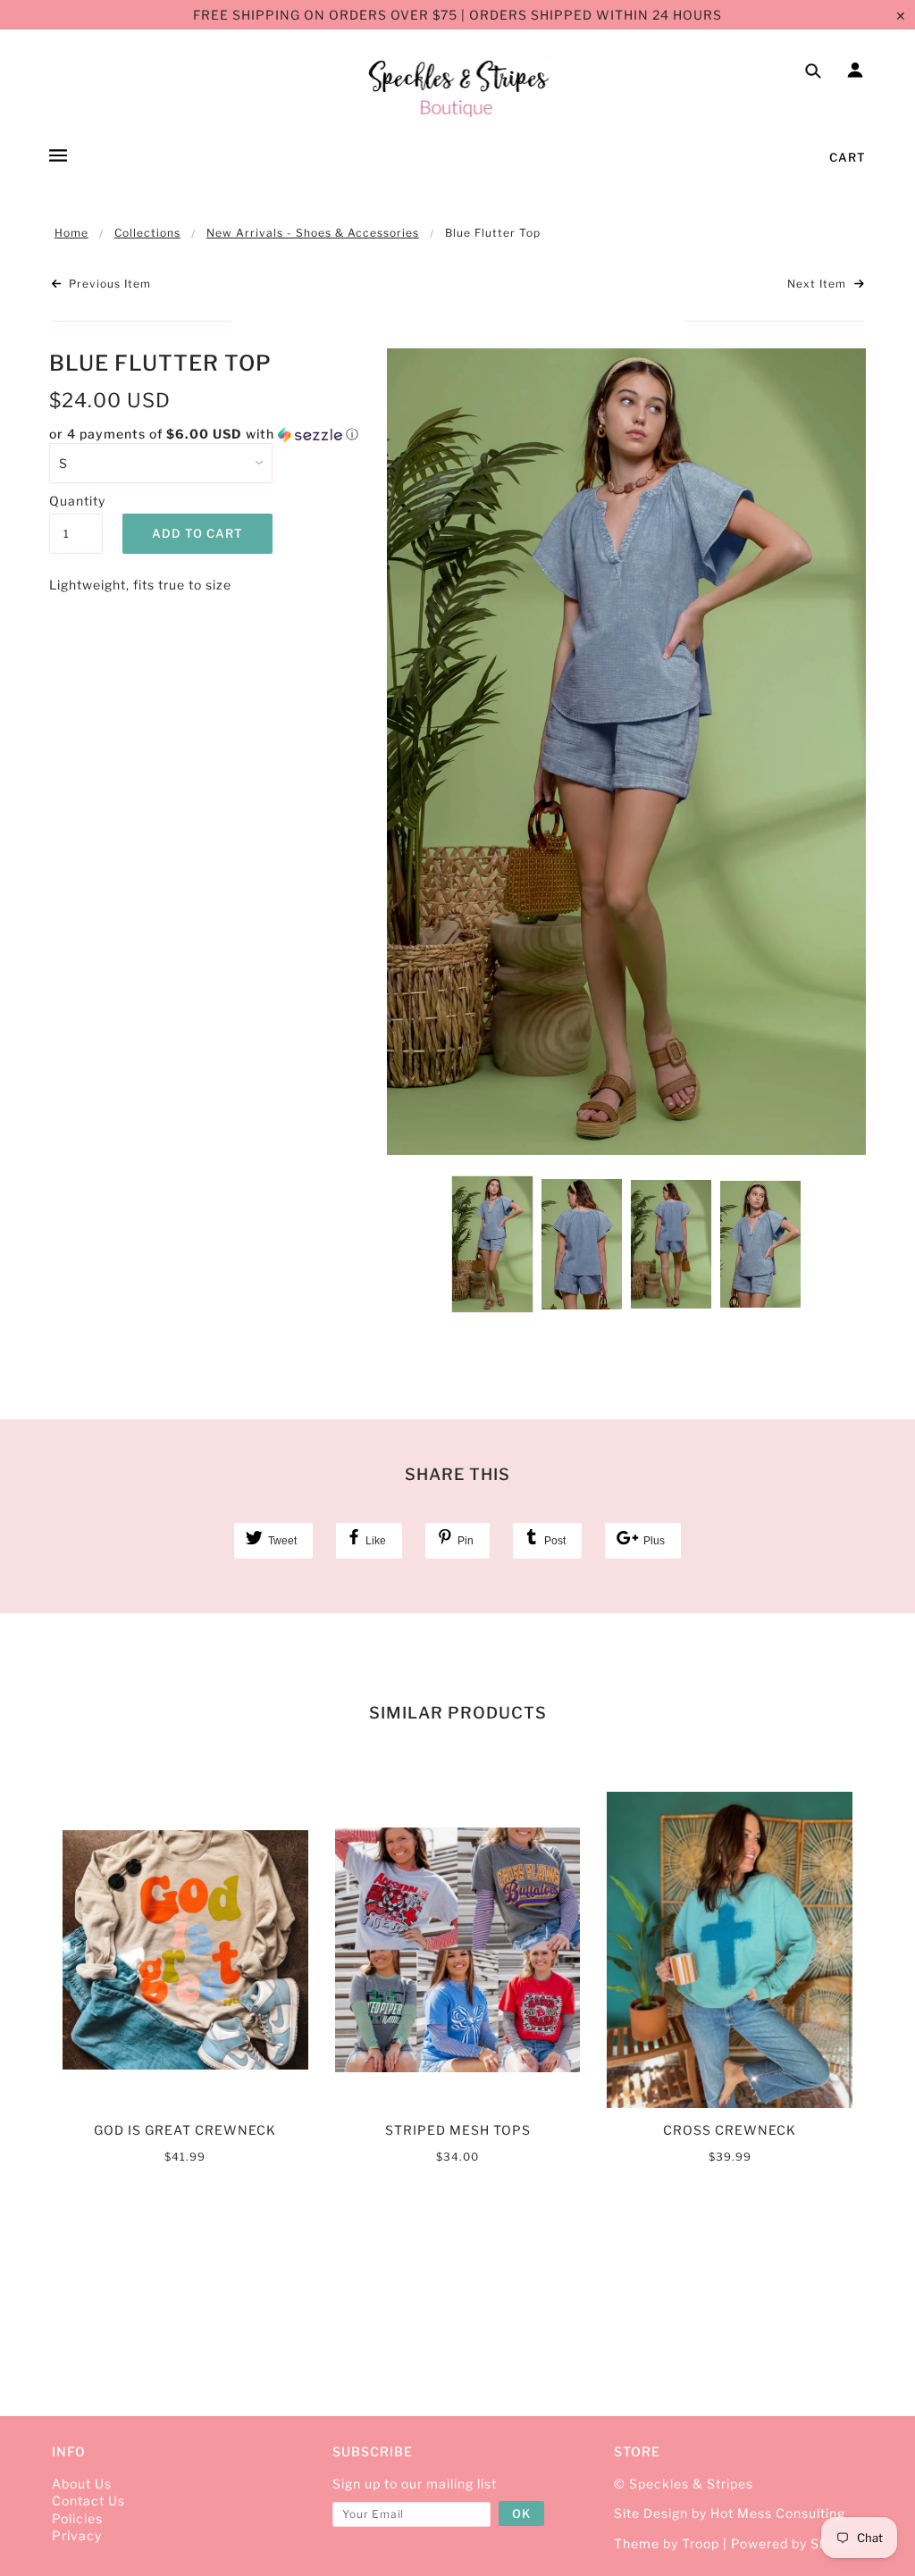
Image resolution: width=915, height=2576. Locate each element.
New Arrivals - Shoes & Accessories (313, 233)
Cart (848, 157)
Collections (147, 233)
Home (71, 233)
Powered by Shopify (795, 2543)
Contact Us (88, 2501)
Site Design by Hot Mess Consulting (730, 2513)
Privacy (77, 2535)
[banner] (458, 87)
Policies (77, 2518)
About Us (82, 2484)
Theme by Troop (667, 2543)
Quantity (76, 501)
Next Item (818, 284)
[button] (205, 435)
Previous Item (108, 284)
